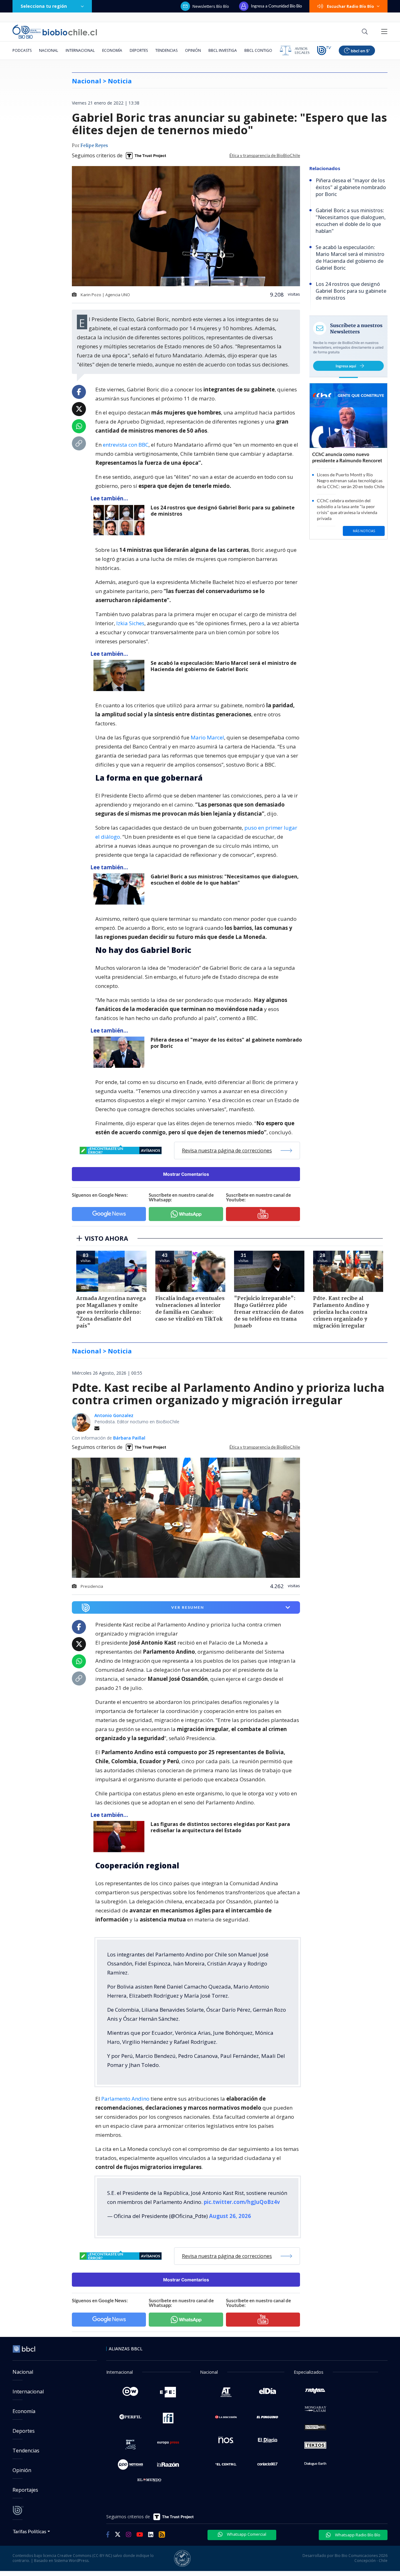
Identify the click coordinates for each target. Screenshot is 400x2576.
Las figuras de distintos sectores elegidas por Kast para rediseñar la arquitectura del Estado (220, 1827)
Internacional (80, 50)
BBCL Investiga (223, 50)
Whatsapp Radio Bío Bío (357, 2535)
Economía (112, 50)
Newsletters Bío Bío (211, 6)
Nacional (49, 50)
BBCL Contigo (258, 50)
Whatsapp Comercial (246, 2534)
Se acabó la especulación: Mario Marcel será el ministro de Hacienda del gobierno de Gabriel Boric (224, 666)
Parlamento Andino (125, 2099)
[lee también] (120, 1837)
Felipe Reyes (94, 146)
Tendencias (166, 50)
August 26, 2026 (230, 2216)
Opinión (193, 50)
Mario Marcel (207, 737)
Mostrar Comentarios (186, 1174)
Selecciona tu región (44, 6)
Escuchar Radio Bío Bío (350, 6)
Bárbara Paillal (129, 1438)
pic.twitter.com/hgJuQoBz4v (242, 2202)
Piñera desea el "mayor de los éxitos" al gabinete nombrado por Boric (226, 1043)
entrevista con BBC (126, 445)
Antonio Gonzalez (114, 1415)
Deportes (139, 50)
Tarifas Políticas (30, 2531)
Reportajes (25, 2490)
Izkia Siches (130, 623)
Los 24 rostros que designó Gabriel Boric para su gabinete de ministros (223, 511)
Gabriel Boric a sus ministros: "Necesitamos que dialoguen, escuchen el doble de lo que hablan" (225, 880)
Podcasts (22, 50)
